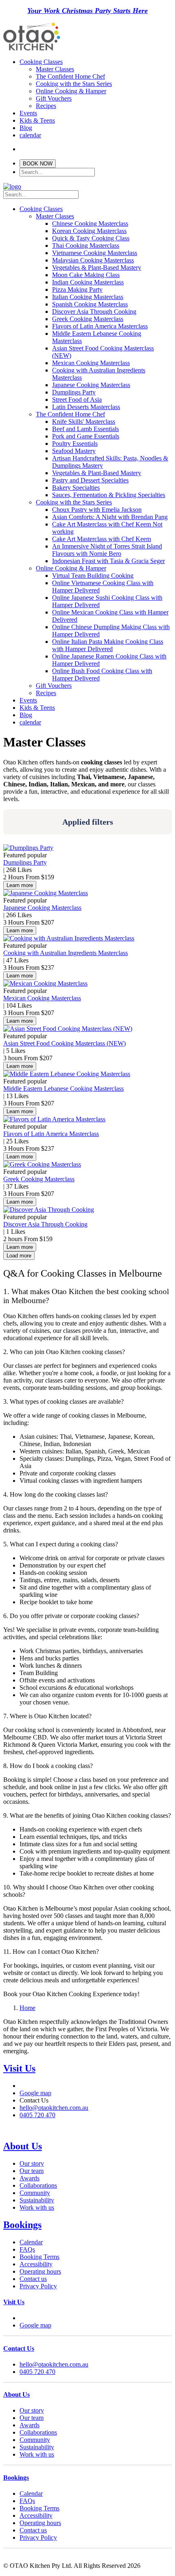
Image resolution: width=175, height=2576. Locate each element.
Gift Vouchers (54, 98)
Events (28, 113)
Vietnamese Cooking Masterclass (95, 253)
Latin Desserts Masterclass (86, 407)
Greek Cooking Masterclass (88, 319)
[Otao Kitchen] (32, 50)
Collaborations (38, 2252)
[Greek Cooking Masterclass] (42, 1164)
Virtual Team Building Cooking (93, 576)
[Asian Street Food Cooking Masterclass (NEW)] (68, 1029)
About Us (23, 2213)
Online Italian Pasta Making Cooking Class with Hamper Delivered (108, 645)
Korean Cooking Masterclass (89, 231)
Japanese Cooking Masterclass (91, 385)
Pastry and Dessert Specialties (90, 480)
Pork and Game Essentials (86, 436)
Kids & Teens (37, 120)
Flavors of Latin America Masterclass (100, 326)
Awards (30, 2245)
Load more (19, 1256)
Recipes (46, 106)
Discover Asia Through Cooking (94, 312)
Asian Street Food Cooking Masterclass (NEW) (65, 1043)
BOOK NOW (38, 164)
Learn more (20, 885)
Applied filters (88, 822)
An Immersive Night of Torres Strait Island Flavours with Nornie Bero (107, 550)
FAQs (27, 2316)
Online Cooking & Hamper (71, 91)
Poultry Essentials (75, 444)
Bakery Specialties (76, 488)
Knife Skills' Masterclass (84, 422)
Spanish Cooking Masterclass (90, 304)
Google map (35, 2146)
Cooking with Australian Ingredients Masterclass (66, 953)
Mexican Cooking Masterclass (91, 363)
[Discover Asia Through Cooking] (49, 1210)
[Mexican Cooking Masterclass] (45, 983)
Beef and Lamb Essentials (85, 429)
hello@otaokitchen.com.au (54, 2161)
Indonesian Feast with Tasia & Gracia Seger (108, 561)
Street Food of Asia (77, 400)
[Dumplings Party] (28, 848)
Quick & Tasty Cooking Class (91, 238)
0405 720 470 (37, 2168)
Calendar (31, 2308)
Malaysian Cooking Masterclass (93, 260)
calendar (30, 135)
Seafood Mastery (74, 451)
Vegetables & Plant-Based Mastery (97, 268)
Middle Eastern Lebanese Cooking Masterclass (63, 1089)
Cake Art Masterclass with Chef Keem (102, 539)
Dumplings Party (74, 392)
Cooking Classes (41, 62)
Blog (26, 128)
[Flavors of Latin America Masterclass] (54, 1119)
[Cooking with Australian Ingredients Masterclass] (69, 938)
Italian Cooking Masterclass (88, 297)
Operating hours (40, 2338)
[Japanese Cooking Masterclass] (46, 893)
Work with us (37, 2274)
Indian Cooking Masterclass (88, 282)
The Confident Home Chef (70, 76)
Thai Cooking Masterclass (86, 245)
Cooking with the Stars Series (74, 84)
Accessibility (36, 2331)
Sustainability (37, 2267)
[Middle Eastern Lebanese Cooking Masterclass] (67, 1074)
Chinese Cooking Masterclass (90, 223)
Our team (32, 2237)
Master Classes (55, 69)
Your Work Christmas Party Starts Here (87, 11)
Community (35, 2259)
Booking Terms (39, 2323)
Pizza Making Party (77, 290)
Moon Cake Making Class (86, 275)
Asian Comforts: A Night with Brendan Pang (110, 517)
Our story (32, 2230)
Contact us (33, 2345)
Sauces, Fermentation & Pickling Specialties (109, 495)
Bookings (22, 2291)
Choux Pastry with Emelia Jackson (97, 510)
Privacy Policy (38, 2353)
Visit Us (19, 2121)
